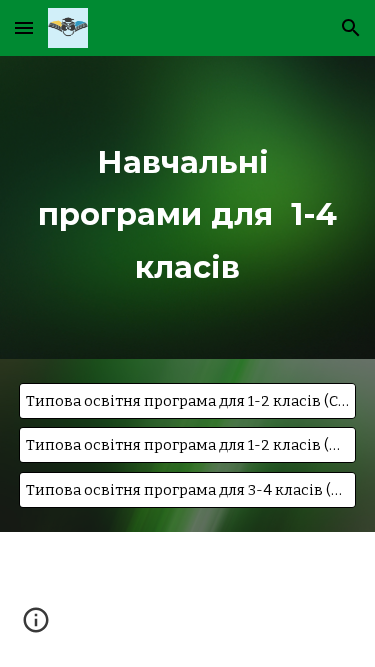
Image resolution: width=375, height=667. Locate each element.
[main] (188, 207)
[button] (24, 27)
